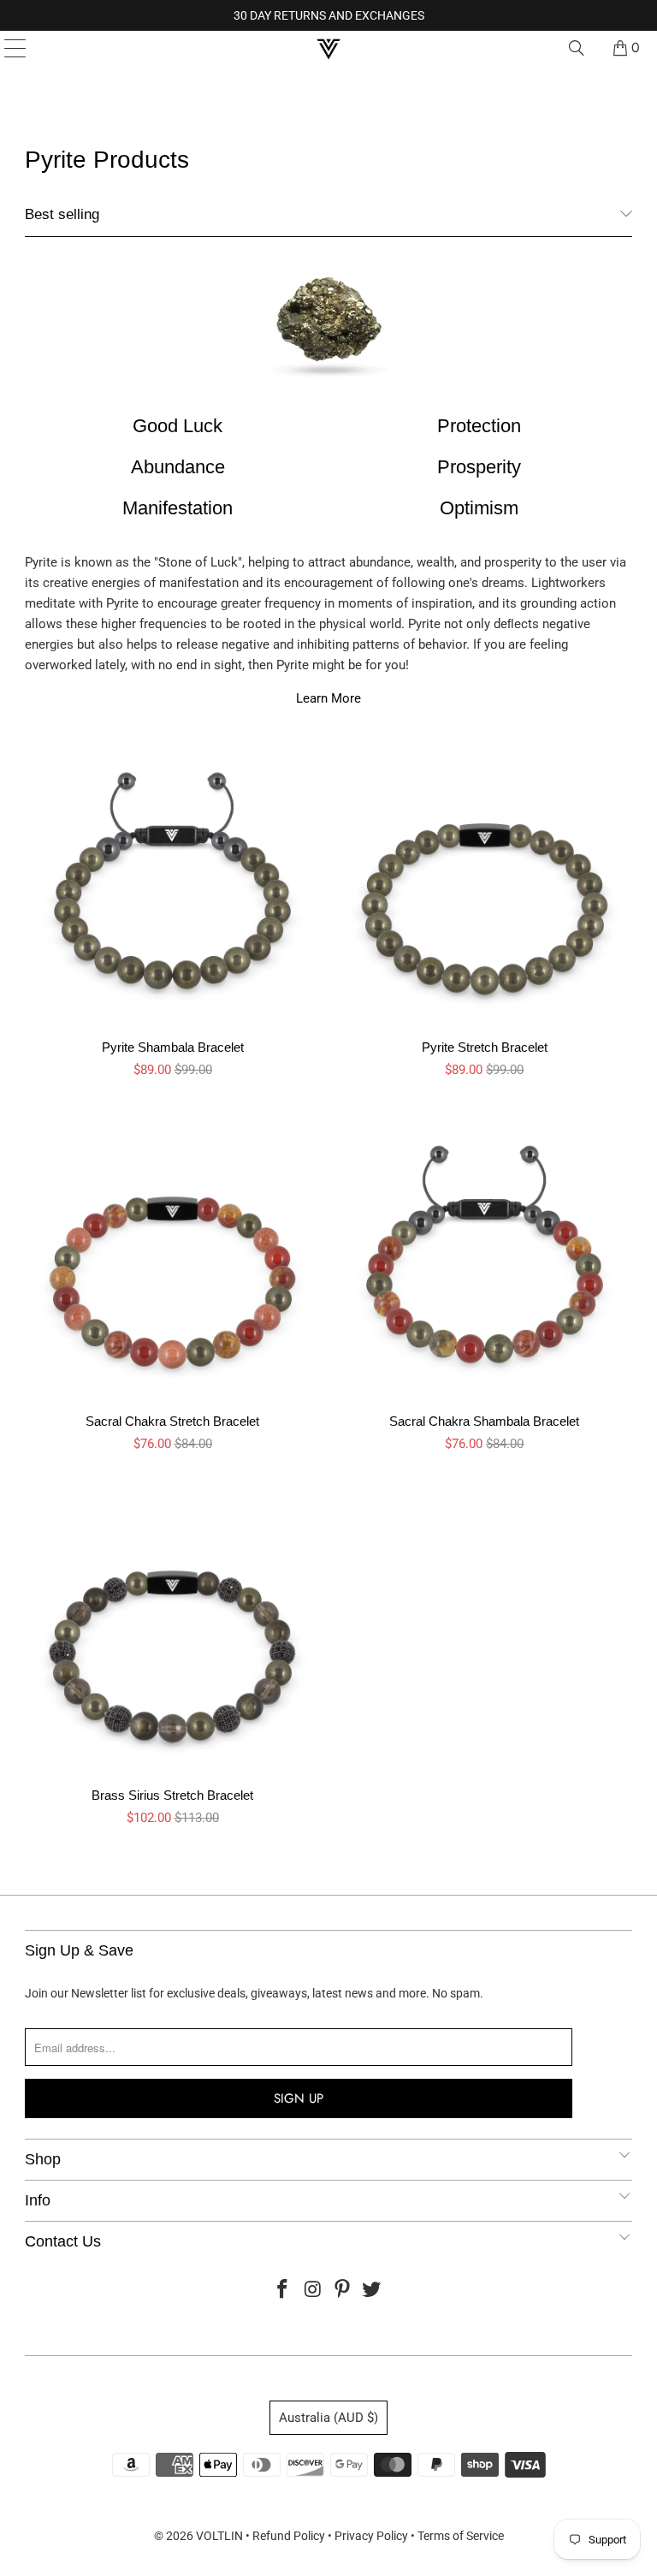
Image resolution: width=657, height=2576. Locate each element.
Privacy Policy (371, 2536)
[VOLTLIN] (328, 48)
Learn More (328, 698)
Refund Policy (289, 2536)
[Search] (577, 48)
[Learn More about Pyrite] (328, 325)
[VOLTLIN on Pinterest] (343, 2291)
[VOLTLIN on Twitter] (372, 2291)
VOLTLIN (219, 2536)
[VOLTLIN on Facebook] (283, 2291)
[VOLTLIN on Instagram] (313, 2291)
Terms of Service (461, 2536)
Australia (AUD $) (328, 2418)
